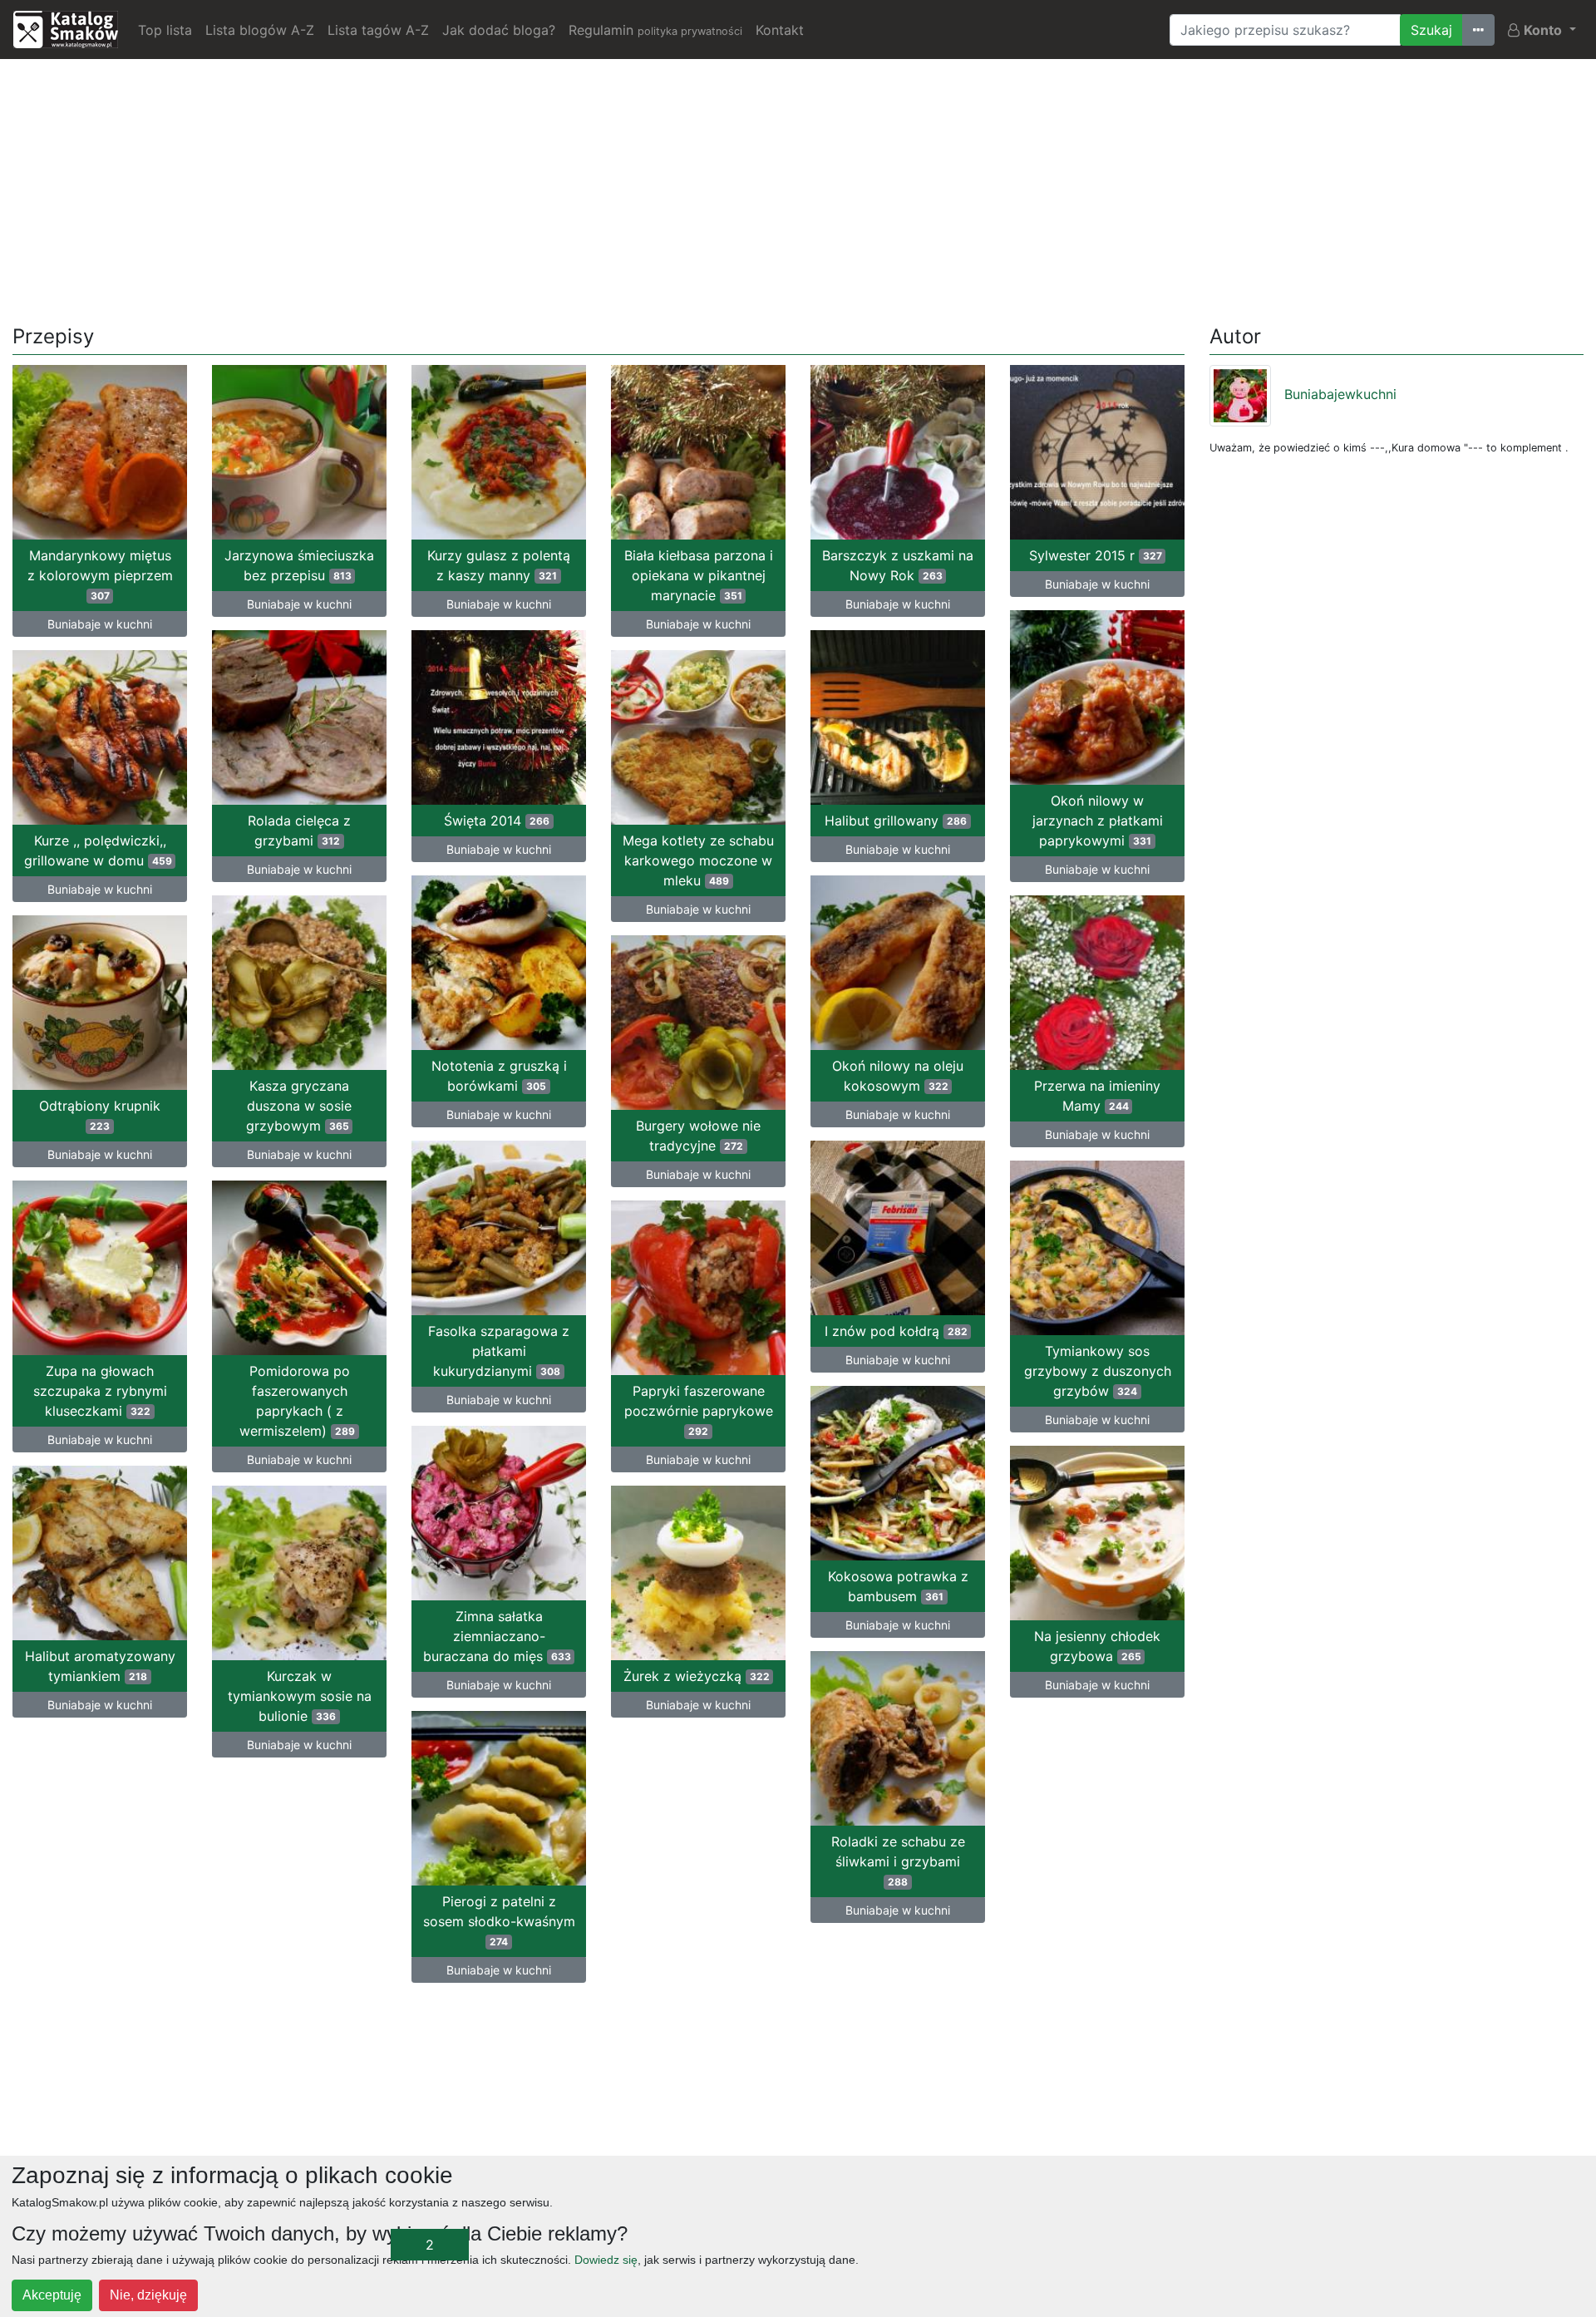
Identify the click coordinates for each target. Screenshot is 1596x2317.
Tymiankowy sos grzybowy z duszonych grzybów (1098, 1371)
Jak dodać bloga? (499, 30)
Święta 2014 (497, 821)
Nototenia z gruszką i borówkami (499, 1076)
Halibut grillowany (896, 821)
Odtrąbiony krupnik (100, 1115)
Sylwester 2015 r (1096, 555)
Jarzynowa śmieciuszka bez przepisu (299, 565)
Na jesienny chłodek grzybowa (1097, 1646)
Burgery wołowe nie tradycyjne (698, 1136)
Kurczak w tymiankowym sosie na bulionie (300, 1696)
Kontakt (780, 30)
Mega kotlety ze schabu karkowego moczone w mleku (698, 860)
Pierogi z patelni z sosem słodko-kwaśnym (499, 1920)
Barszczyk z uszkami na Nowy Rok (898, 565)
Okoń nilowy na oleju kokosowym (898, 1076)
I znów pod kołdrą (896, 1331)
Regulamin (655, 30)
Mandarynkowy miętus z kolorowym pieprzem (100, 574)
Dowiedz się (606, 2260)
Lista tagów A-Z (378, 30)
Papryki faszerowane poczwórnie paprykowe (699, 1410)
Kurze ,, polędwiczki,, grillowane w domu (98, 850)
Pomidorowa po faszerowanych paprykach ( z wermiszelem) (297, 1401)
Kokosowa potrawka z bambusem (898, 1586)
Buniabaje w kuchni (100, 624)
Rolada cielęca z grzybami (299, 831)
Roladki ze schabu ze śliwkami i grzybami (898, 1861)
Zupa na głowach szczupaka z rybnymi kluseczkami (100, 1391)
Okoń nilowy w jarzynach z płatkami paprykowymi (1098, 821)
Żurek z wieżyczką (697, 1676)
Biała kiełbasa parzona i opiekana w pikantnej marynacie (699, 575)
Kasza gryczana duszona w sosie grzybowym (299, 1106)
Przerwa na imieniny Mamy (1097, 1096)
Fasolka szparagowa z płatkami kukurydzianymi (499, 1351)
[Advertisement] (798, 189)
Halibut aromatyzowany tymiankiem (100, 1666)
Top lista (165, 30)
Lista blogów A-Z (260, 30)
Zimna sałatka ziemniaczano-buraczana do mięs (497, 1636)
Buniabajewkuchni (1340, 394)
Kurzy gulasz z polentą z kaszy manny (499, 565)
